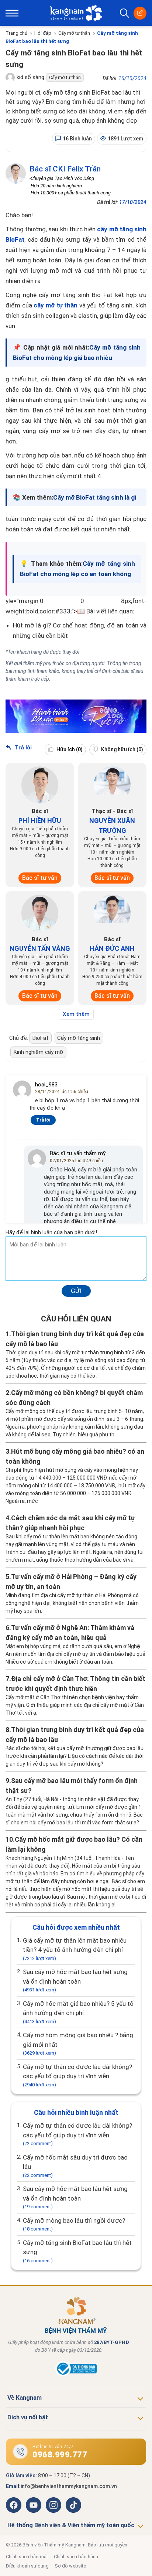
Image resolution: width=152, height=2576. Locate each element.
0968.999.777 (60, 2455)
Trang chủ (16, 33)
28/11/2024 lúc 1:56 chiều (62, 1092)
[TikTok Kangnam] (73, 2505)
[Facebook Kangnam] (14, 2505)
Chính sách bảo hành (76, 2557)
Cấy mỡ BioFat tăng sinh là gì (95, 497)
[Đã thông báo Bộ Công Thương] (76, 2375)
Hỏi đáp (43, 33)
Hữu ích (69, 749)
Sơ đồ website (70, 2566)
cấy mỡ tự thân (56, 305)
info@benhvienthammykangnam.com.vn (69, 2486)
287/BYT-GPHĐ (112, 2342)
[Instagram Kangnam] (53, 2505)
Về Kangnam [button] (25, 2398)
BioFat (40, 1038)
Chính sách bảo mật (27, 2557)
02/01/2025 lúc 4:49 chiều (76, 1161)
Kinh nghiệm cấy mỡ (38, 1052)
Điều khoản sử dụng (27, 2566)
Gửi (76, 1291)
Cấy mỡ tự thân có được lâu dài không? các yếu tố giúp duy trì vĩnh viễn (77, 2075)
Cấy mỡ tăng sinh (79, 1038)
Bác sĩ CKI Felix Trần (65, 169)
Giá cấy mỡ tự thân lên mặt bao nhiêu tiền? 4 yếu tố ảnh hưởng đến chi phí (75, 1949)
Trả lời (22, 748)
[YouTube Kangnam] (34, 2505)
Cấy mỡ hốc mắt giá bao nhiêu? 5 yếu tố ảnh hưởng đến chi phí (78, 2012)
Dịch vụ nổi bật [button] (28, 2417)
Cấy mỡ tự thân (74, 33)
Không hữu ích (122, 749)
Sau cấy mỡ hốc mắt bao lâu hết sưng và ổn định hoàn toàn (75, 1980)
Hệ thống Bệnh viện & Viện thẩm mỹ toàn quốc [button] (71, 2525)
